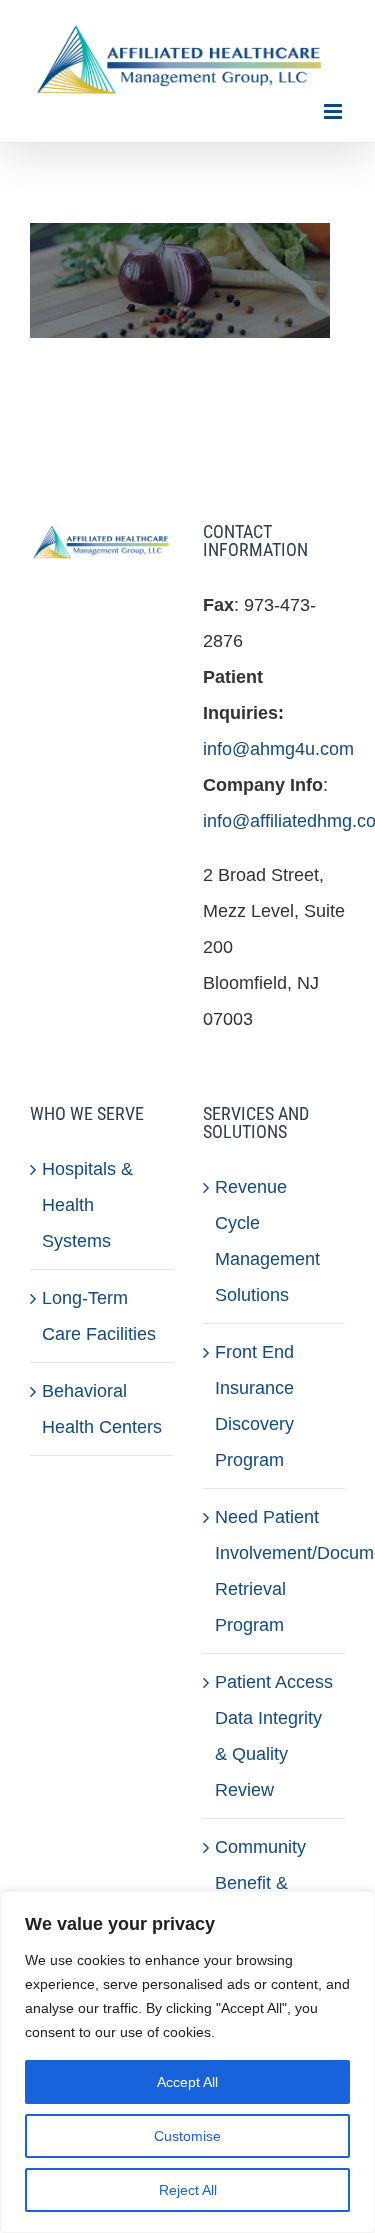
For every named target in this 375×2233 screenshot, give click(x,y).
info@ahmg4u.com (278, 749)
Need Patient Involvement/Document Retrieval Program (275, 1571)
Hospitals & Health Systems (87, 1205)
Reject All (188, 2190)
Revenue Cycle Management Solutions (267, 1241)
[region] (187, 2062)
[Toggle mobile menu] (334, 111)
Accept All (187, 2082)
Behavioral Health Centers (102, 1409)
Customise (187, 2136)
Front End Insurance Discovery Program (254, 1406)
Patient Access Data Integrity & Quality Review (274, 1736)
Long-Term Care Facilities (99, 1316)
